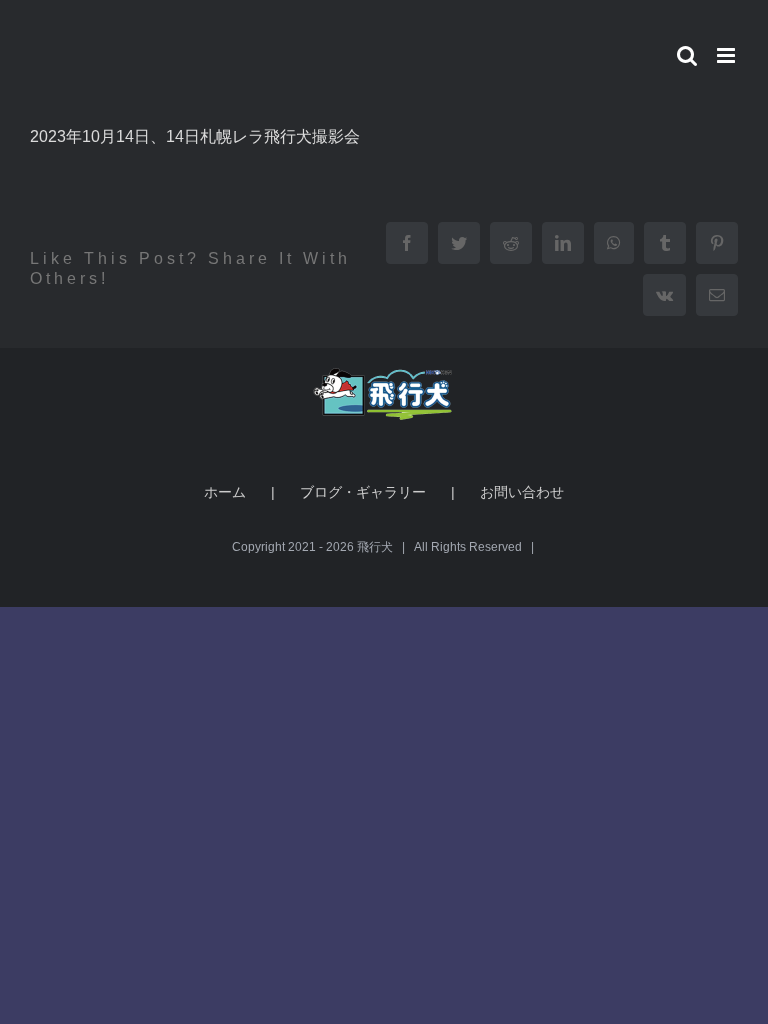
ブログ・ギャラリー (363, 492)
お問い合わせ (522, 492)
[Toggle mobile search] (687, 55)
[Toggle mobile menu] (727, 55)
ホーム (225, 492)
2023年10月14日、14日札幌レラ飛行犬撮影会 (195, 136)
